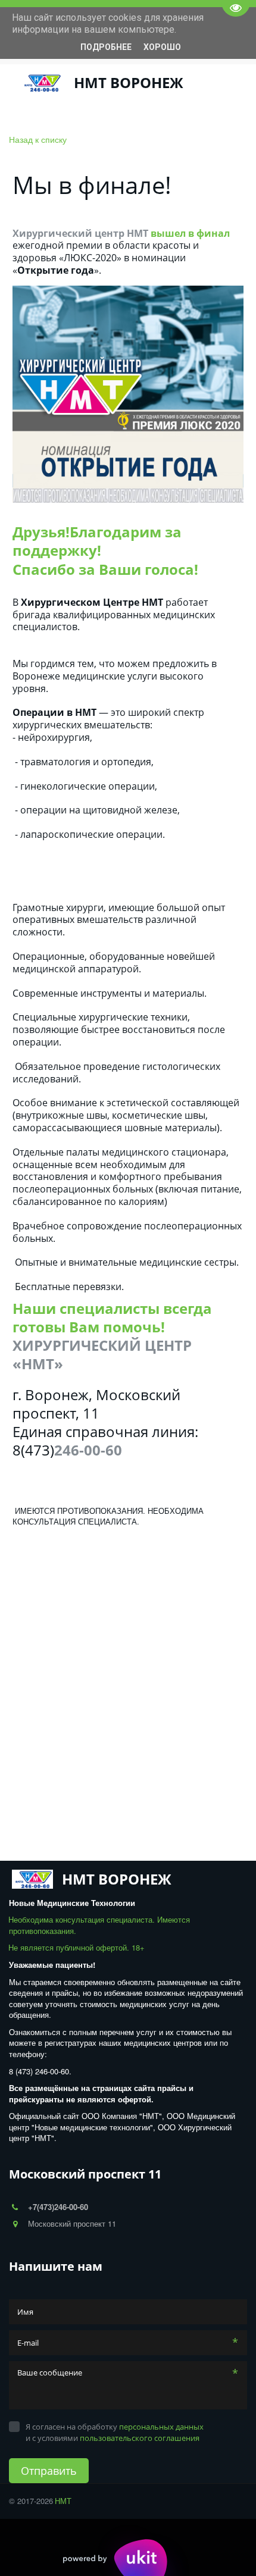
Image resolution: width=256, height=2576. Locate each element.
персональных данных (161, 2427)
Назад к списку (38, 139)
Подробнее (106, 47)
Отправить (49, 2471)
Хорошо (162, 47)
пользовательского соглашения (140, 2438)
